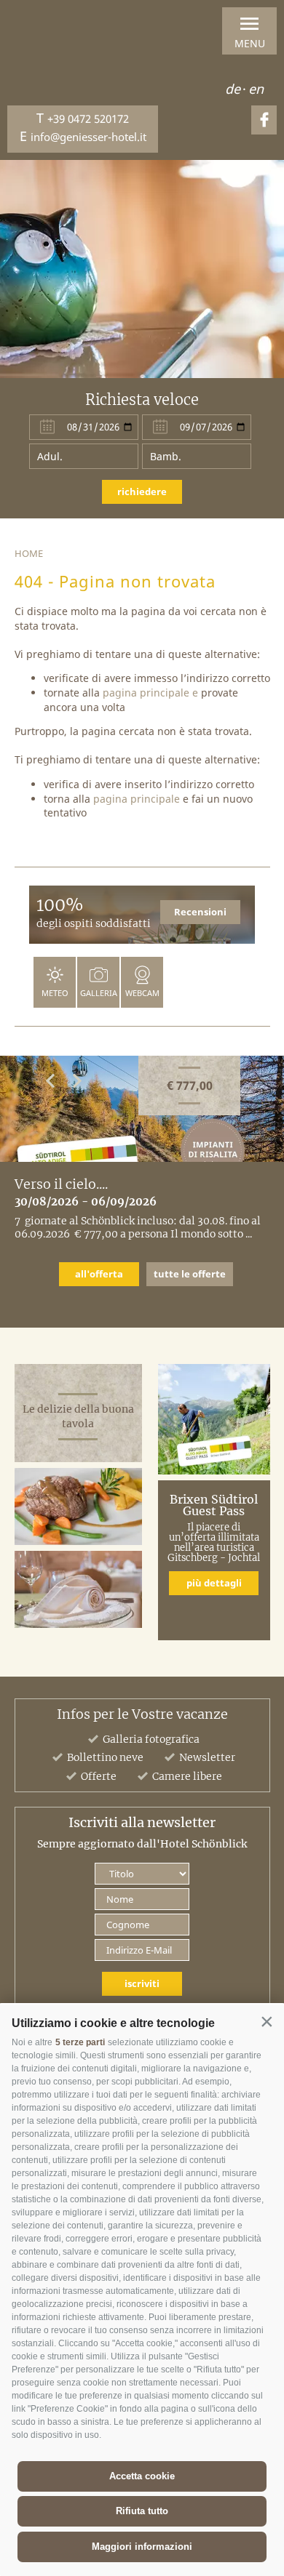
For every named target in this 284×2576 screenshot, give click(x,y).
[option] (142, 269)
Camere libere (187, 1776)
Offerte (99, 1776)
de (233, 89)
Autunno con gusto (75, 1184)
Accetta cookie (142, 2476)
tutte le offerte (190, 1274)
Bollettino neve (105, 1757)
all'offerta (99, 1274)
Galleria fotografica (151, 1739)
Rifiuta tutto (142, 2511)
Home (29, 553)
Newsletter (207, 1757)
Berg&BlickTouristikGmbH (58, 49)
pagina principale (146, 693)
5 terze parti (80, 2042)
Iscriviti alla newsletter (142, 1823)
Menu (250, 43)
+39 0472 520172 (88, 119)
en (256, 89)
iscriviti (142, 1983)
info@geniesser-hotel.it (88, 137)
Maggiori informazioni (142, 2547)
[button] (267, 2022)
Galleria (99, 993)
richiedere (142, 491)
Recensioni (200, 912)
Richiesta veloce (142, 400)
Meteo (55, 993)
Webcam (142, 993)
